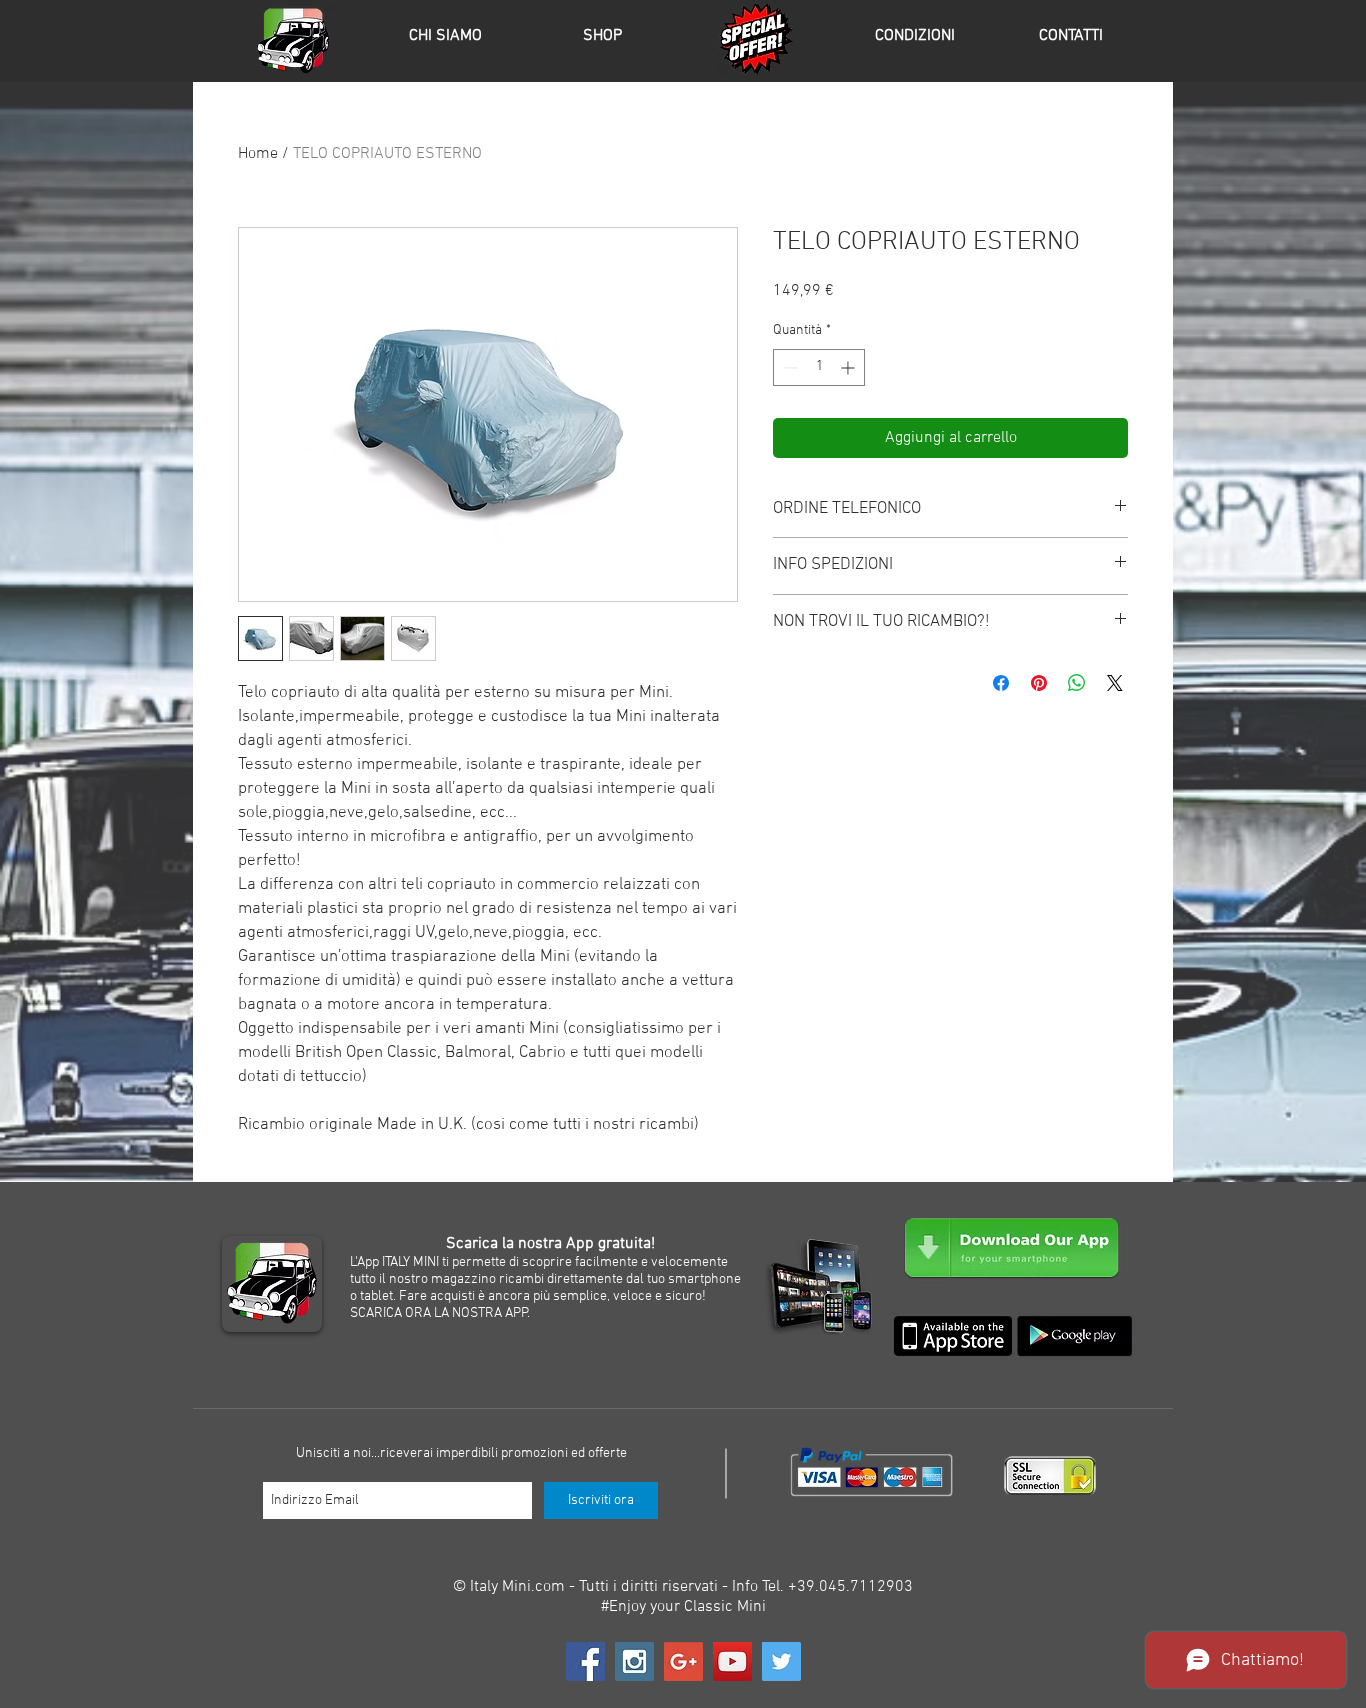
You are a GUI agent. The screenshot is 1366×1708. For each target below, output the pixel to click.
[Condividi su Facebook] (1001, 683)
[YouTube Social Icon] (732, 1661)
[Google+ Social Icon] (683, 1661)
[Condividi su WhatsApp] (1077, 683)
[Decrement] (788, 367)
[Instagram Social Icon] (634, 1661)
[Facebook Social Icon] (585, 1661)
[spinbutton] (819, 367)
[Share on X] (1115, 683)
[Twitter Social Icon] (781, 1661)
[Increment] (849, 367)
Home (258, 154)
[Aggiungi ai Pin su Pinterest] (1039, 683)
